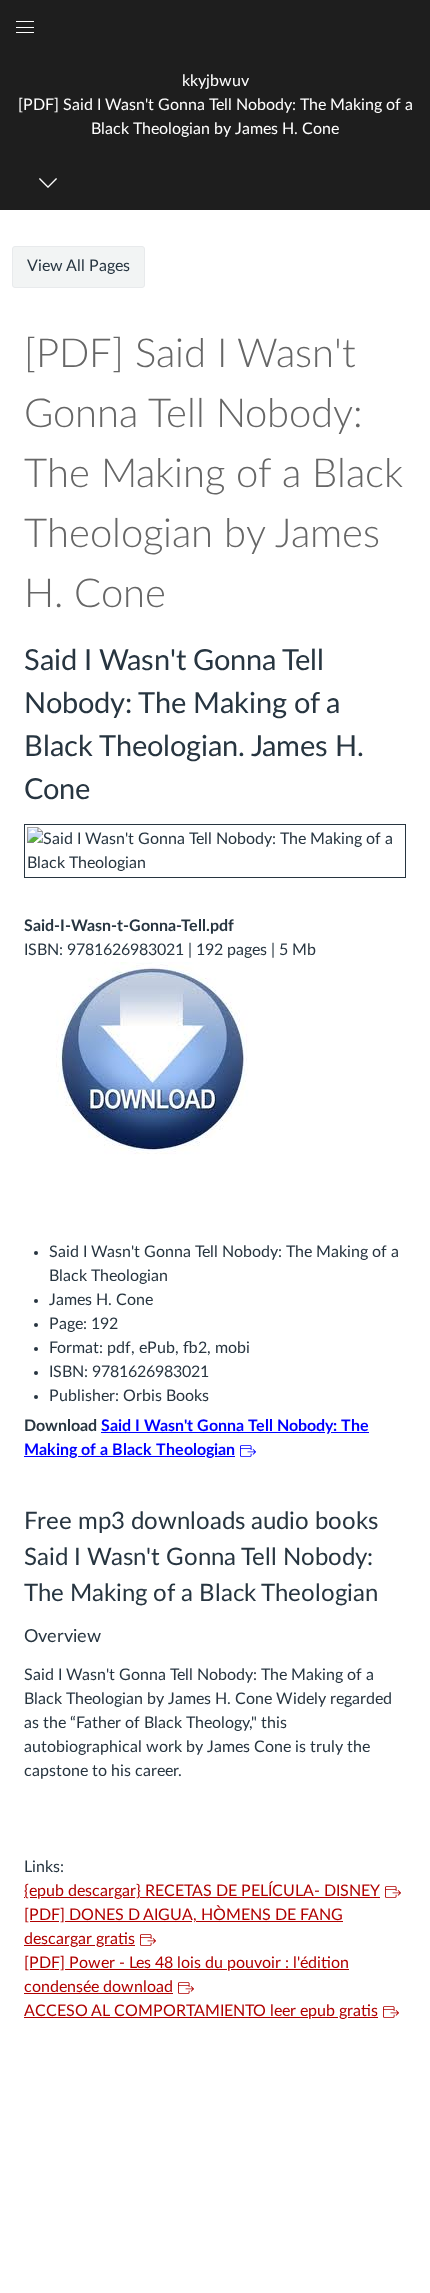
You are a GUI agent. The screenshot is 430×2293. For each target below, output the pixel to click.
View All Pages (78, 266)
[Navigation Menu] (51, 182)
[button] (215, 104)
